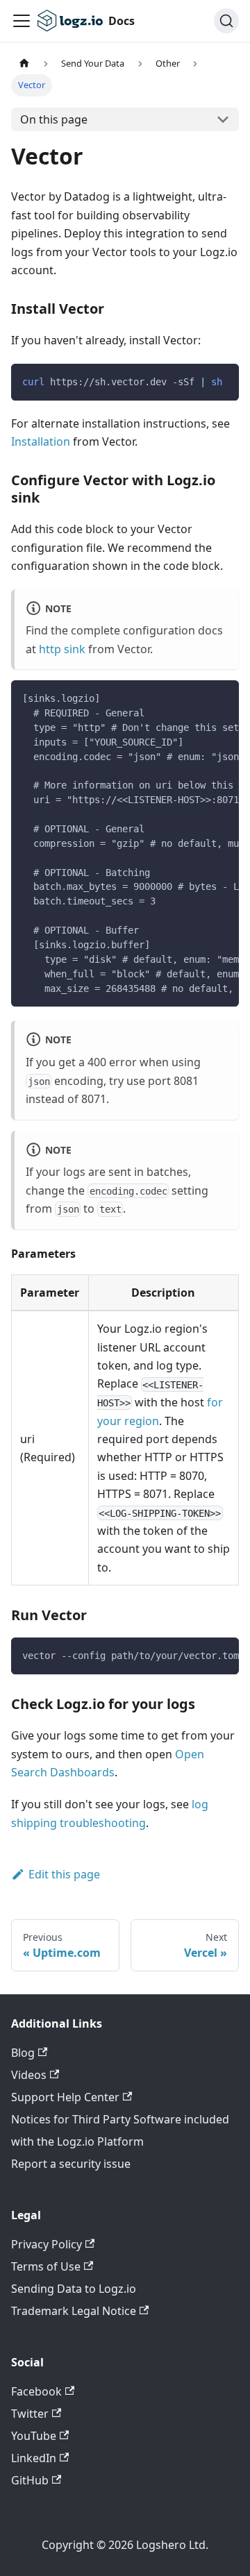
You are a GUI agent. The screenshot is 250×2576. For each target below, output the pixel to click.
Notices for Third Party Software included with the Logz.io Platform (120, 2130)
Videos (29, 2075)
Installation (41, 441)
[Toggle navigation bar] (22, 21)
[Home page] (24, 64)
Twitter (30, 2414)
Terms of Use (46, 2266)
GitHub (30, 2480)
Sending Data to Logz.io (74, 2289)
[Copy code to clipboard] (222, 381)
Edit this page (64, 1874)
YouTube (34, 2436)
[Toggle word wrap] (197, 698)
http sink (62, 649)
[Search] (226, 21)
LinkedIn (34, 2458)
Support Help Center (65, 2097)
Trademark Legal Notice (74, 2311)
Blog (23, 2053)
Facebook (36, 2391)
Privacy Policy (47, 2244)
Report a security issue (71, 2164)
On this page (54, 119)
